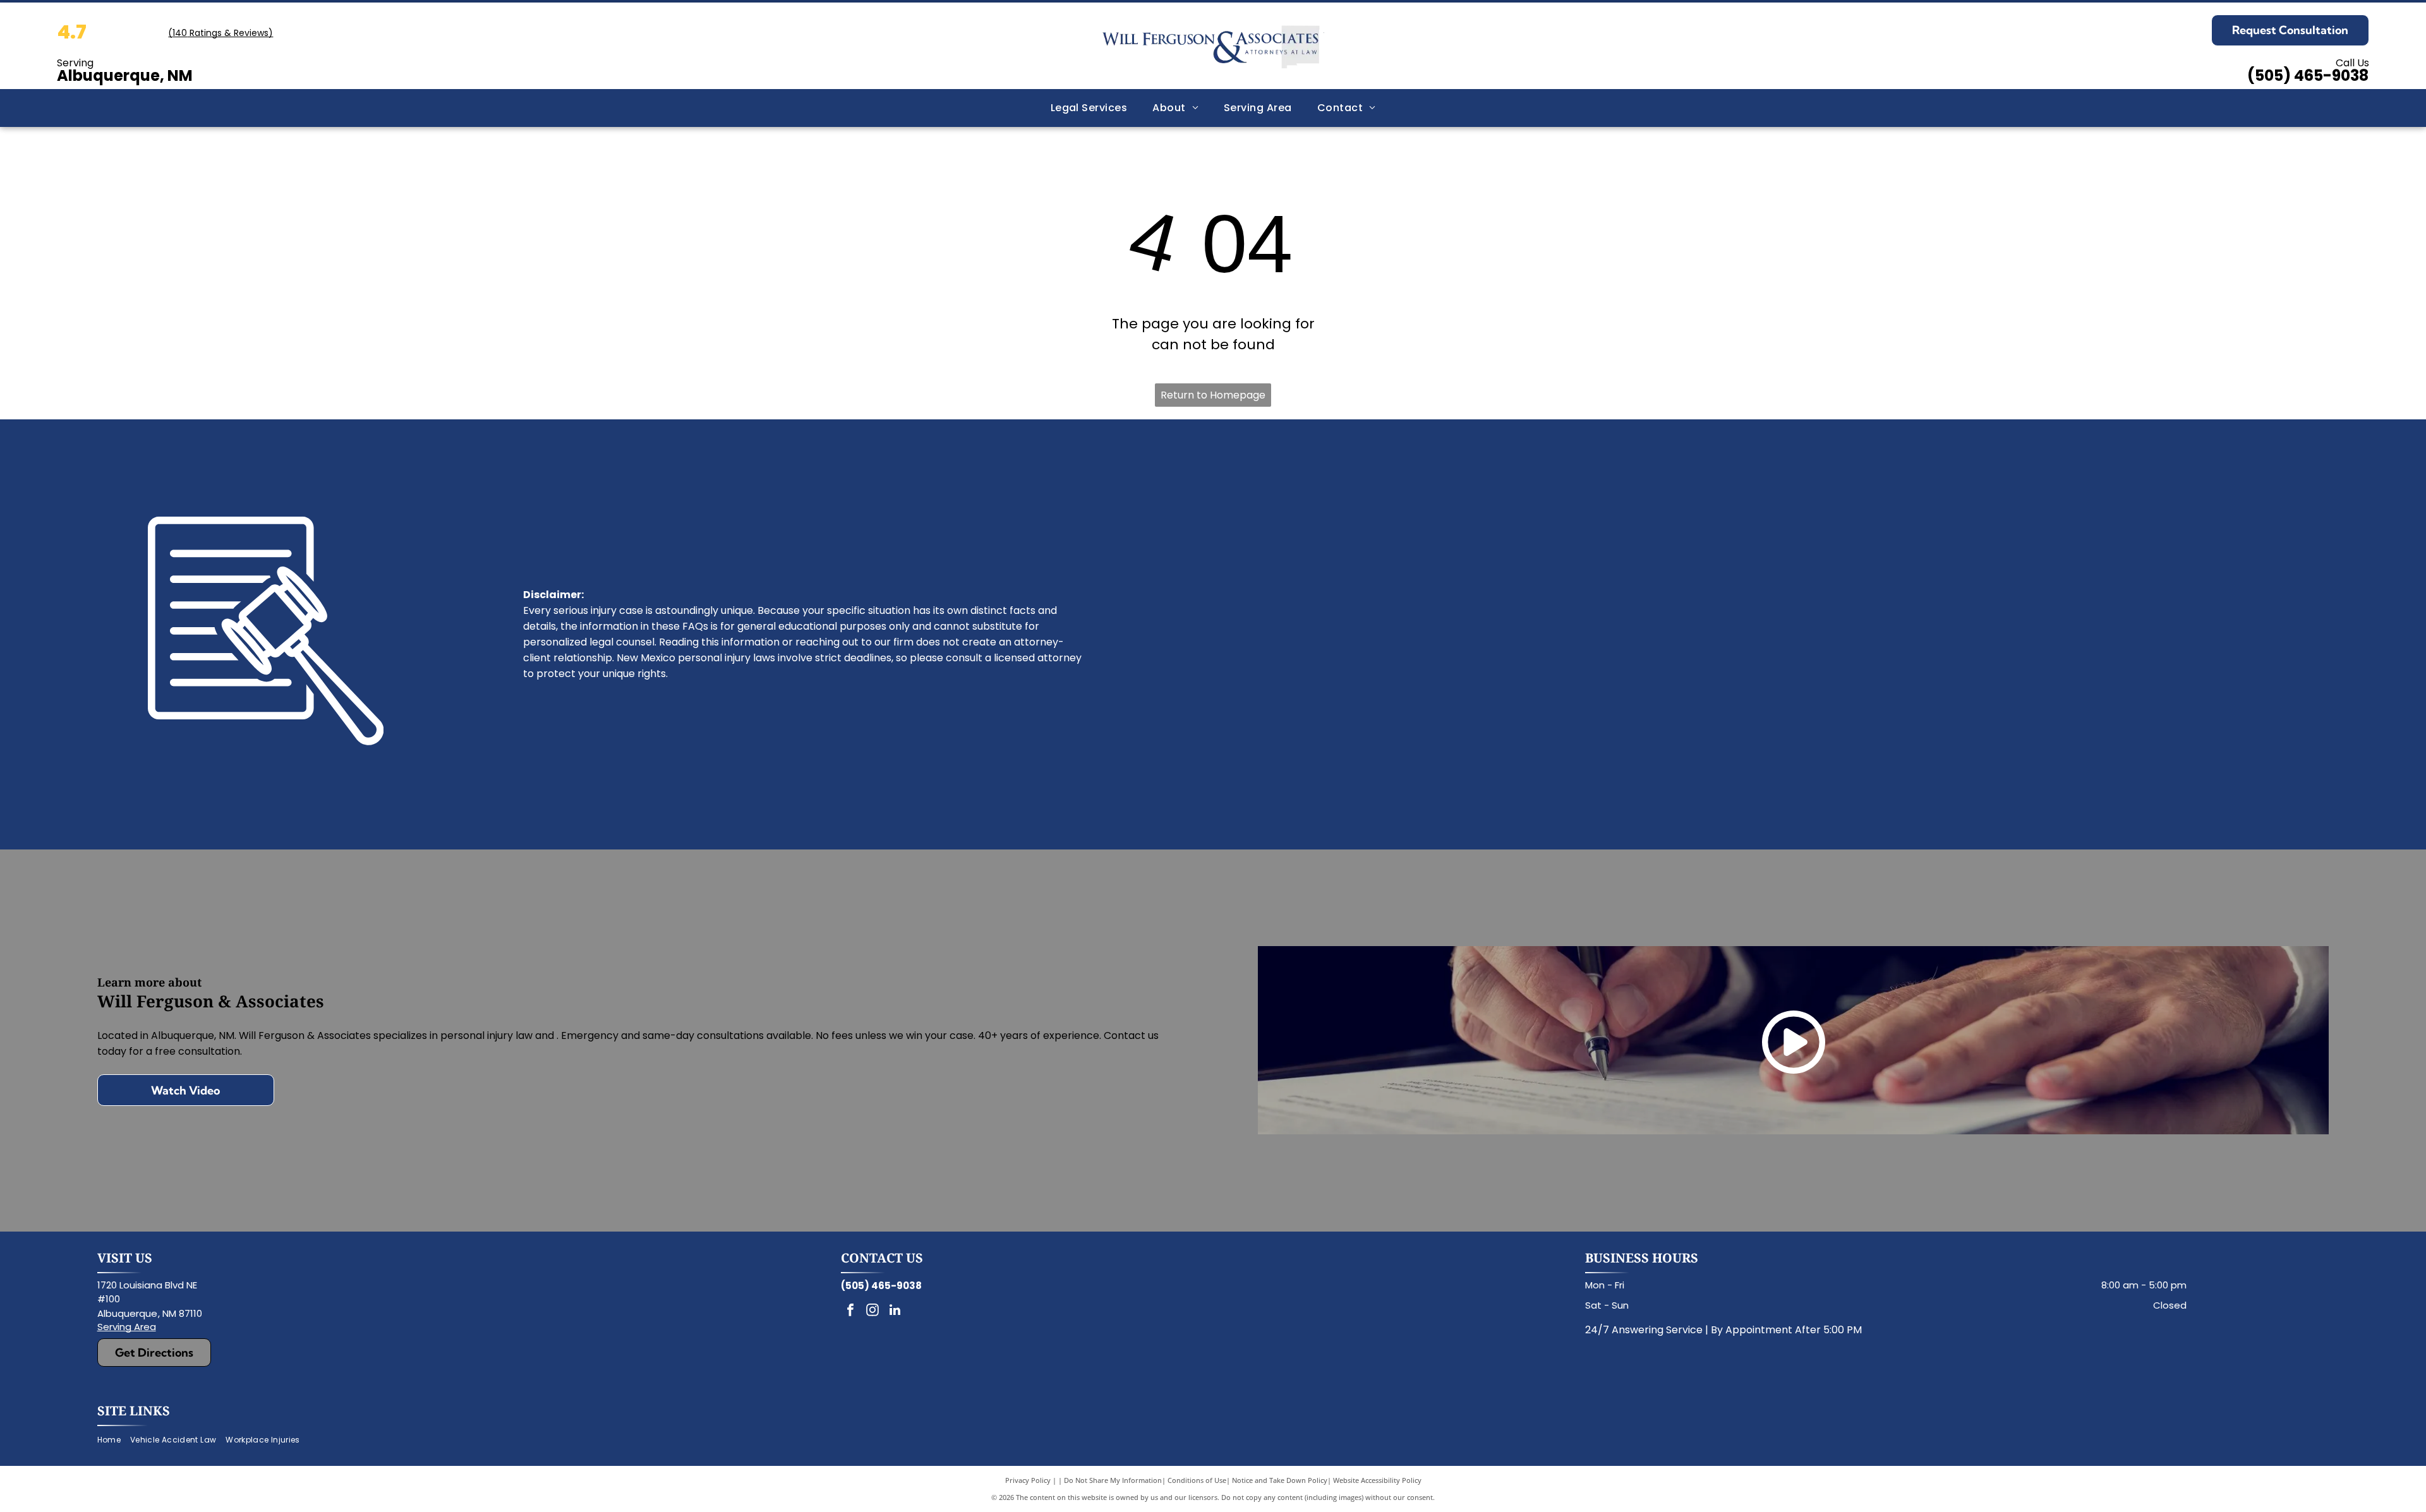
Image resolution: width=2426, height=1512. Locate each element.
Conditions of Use (1197, 1480)
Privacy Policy (1028, 1480)
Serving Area (127, 1327)
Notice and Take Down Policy (1280, 1480)
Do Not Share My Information (1113, 1480)
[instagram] (872, 1311)
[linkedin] (895, 1311)
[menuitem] (1089, 108)
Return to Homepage (1213, 395)
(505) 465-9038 (2308, 75)
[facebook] (850, 1311)
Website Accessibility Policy (1377, 1480)
